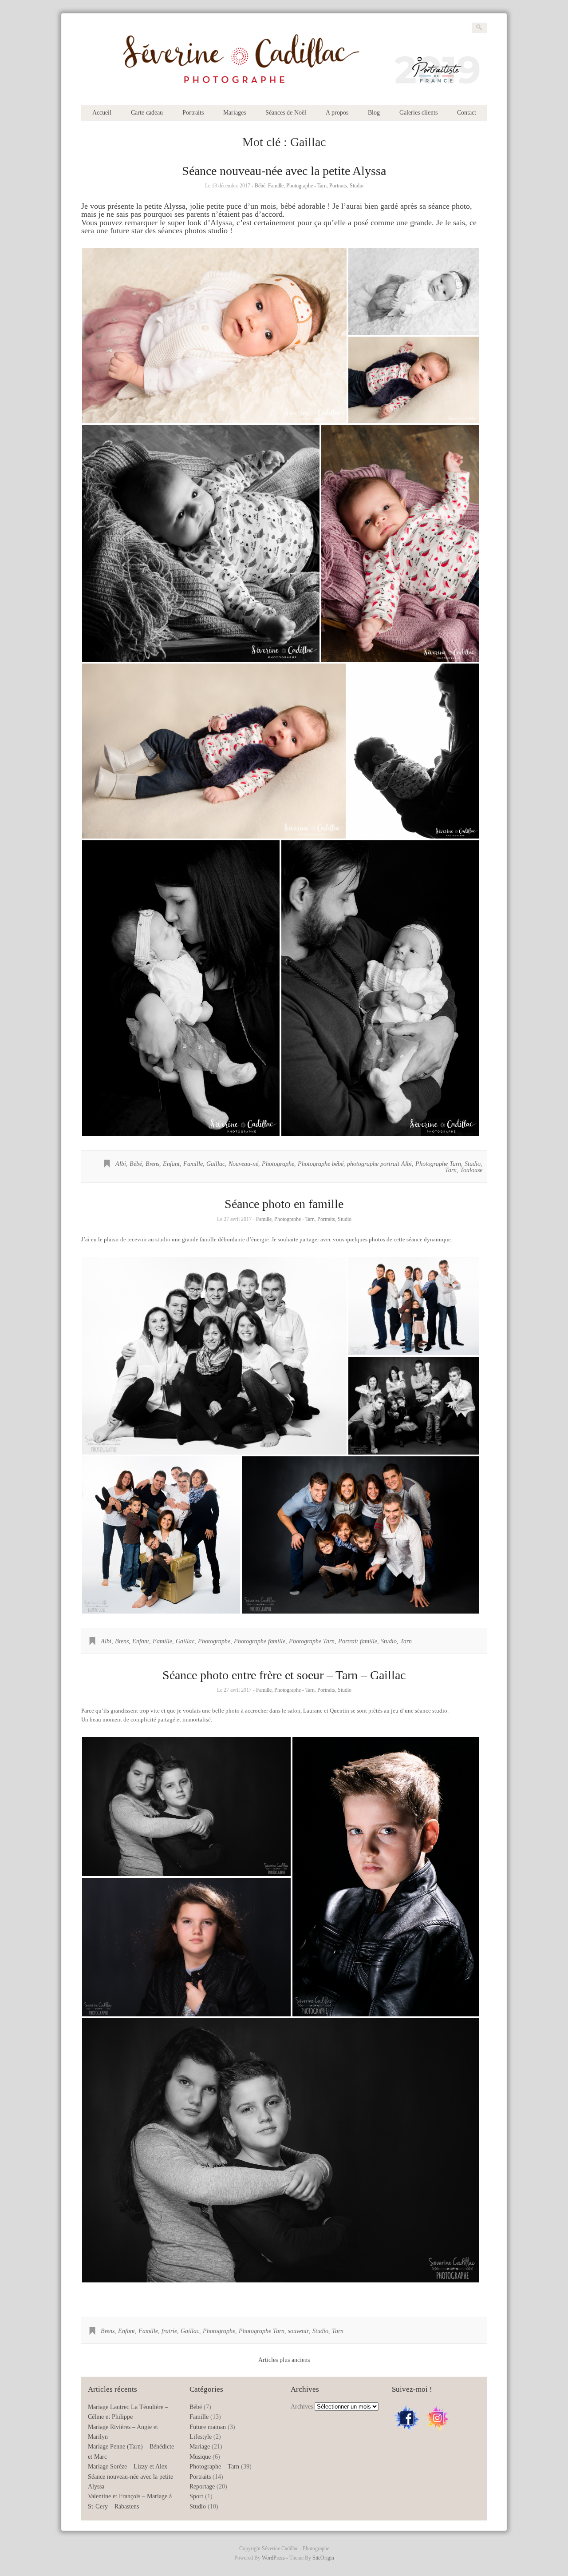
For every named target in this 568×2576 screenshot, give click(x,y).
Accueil (102, 113)
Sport (196, 2496)
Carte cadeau (147, 113)
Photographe (278, 1164)
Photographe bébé (321, 1164)
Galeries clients (418, 113)
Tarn (451, 1170)
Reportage (202, 2487)
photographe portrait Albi (379, 1164)
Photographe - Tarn (306, 186)
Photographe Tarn (438, 1164)
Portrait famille (358, 1641)
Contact (467, 113)
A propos (337, 113)
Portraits (193, 113)
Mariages (235, 113)
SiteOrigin (323, 2558)
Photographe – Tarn (214, 2467)
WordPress (273, 2558)
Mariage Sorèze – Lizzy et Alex (128, 2467)
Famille (276, 186)
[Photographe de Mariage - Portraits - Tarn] (284, 90)
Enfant (171, 1164)
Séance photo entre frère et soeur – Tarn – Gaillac (284, 1675)
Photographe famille (260, 1641)
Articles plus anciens (284, 2360)
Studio (357, 186)
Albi (121, 1164)
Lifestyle (201, 2437)
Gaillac (216, 1164)
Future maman (208, 2427)
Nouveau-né (243, 1164)
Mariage (200, 2447)
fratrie (169, 2331)
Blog (374, 113)
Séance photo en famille (284, 1204)
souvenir (298, 2331)
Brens (152, 1164)
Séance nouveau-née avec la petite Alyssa (284, 171)
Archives (302, 2407)
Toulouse (471, 1170)
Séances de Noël (286, 113)
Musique (200, 2457)
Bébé (260, 186)
